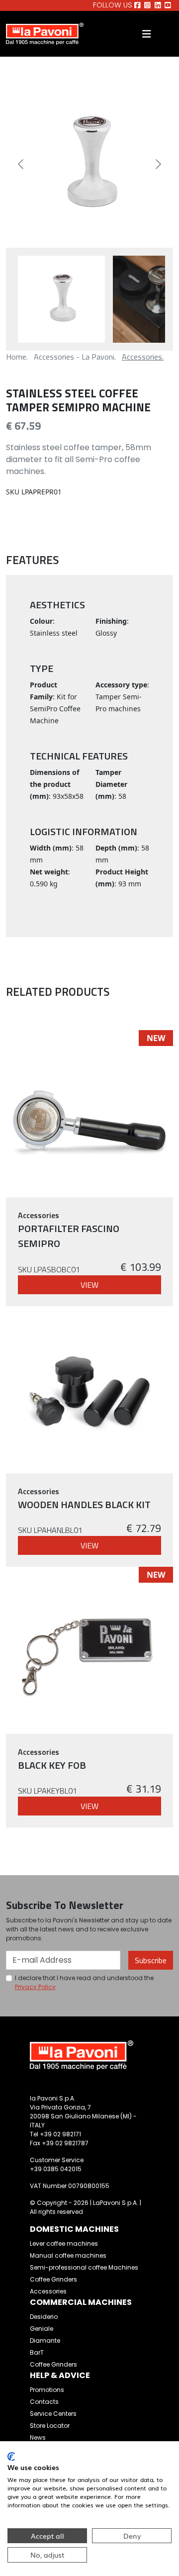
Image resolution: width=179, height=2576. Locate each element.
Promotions (47, 2390)
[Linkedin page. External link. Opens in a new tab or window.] (158, 5)
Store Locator (50, 2426)
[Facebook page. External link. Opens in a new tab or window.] (137, 5)
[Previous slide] (21, 164)
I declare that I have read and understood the (84, 1982)
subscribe (151, 1960)
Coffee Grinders (53, 2279)
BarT (37, 2352)
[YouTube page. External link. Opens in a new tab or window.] (168, 5)
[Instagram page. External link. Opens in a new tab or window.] (147, 5)
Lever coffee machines (64, 2243)
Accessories (48, 2291)
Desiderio (44, 2317)
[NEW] (89, 1113)
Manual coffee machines (68, 2255)
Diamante (45, 2340)
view (89, 1285)
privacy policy (35, 1987)
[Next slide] (158, 164)
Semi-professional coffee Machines (84, 2267)
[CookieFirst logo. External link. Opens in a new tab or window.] (11, 2457)
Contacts (44, 2402)
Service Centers (53, 2414)
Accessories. (143, 357)
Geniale (42, 2329)
